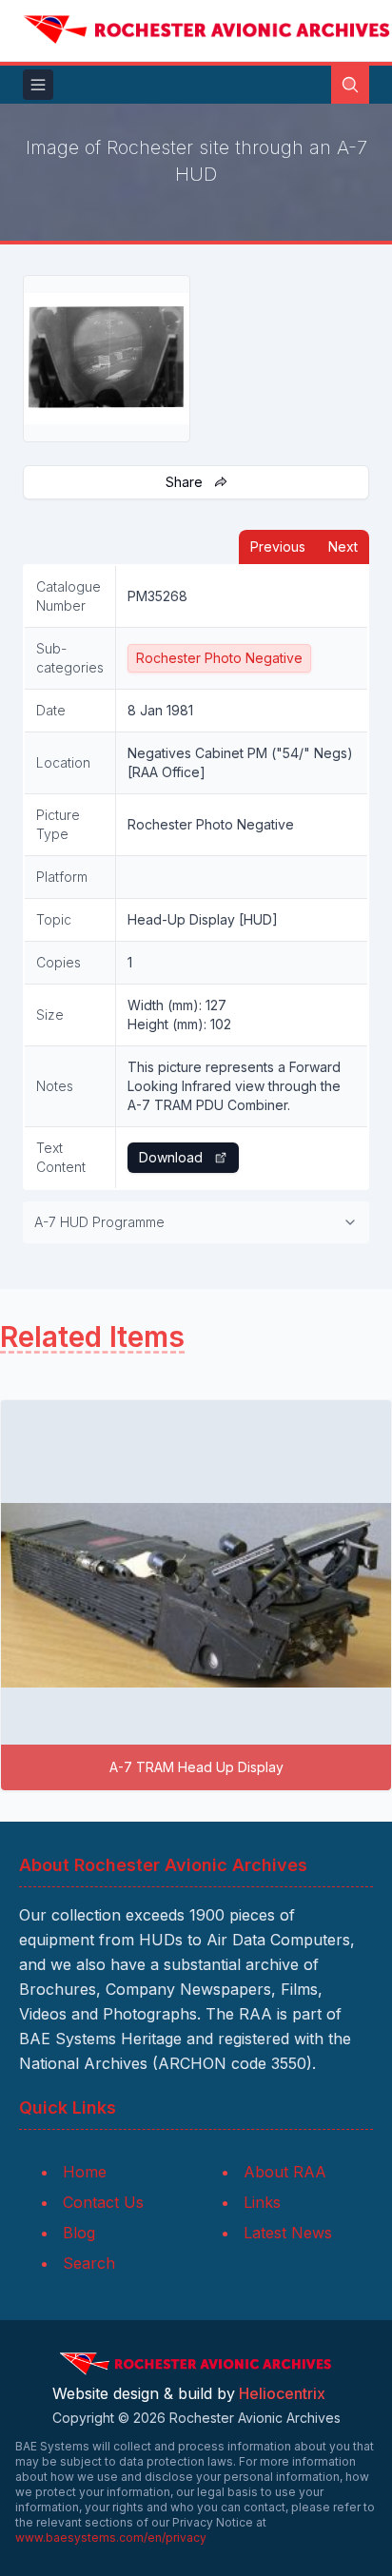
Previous (278, 546)
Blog (79, 2233)
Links (262, 2202)
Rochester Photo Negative (219, 658)
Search (89, 2263)
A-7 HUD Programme (99, 1222)
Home (85, 2172)
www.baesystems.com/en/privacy (111, 2537)
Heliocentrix (282, 2393)
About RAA (285, 2172)
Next (343, 546)
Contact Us (103, 2202)
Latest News (288, 2233)
